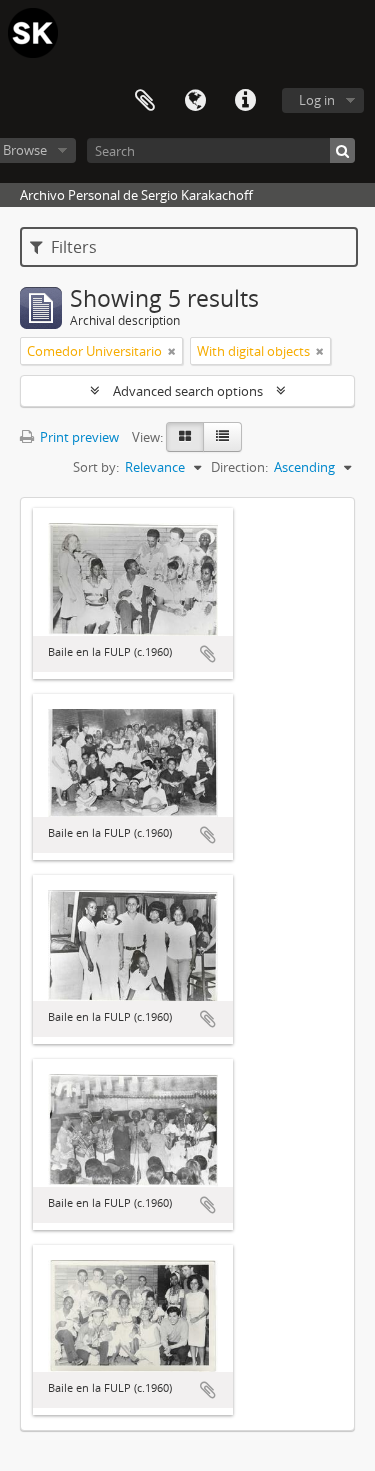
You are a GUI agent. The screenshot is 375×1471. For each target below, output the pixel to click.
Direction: (239, 467)
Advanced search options (188, 391)
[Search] (342, 150)
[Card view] (185, 437)
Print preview (78, 437)
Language (195, 101)
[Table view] (222, 437)
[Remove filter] (172, 351)
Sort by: (96, 467)
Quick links (245, 101)
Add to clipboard (208, 654)
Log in (317, 100)
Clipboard (145, 101)
